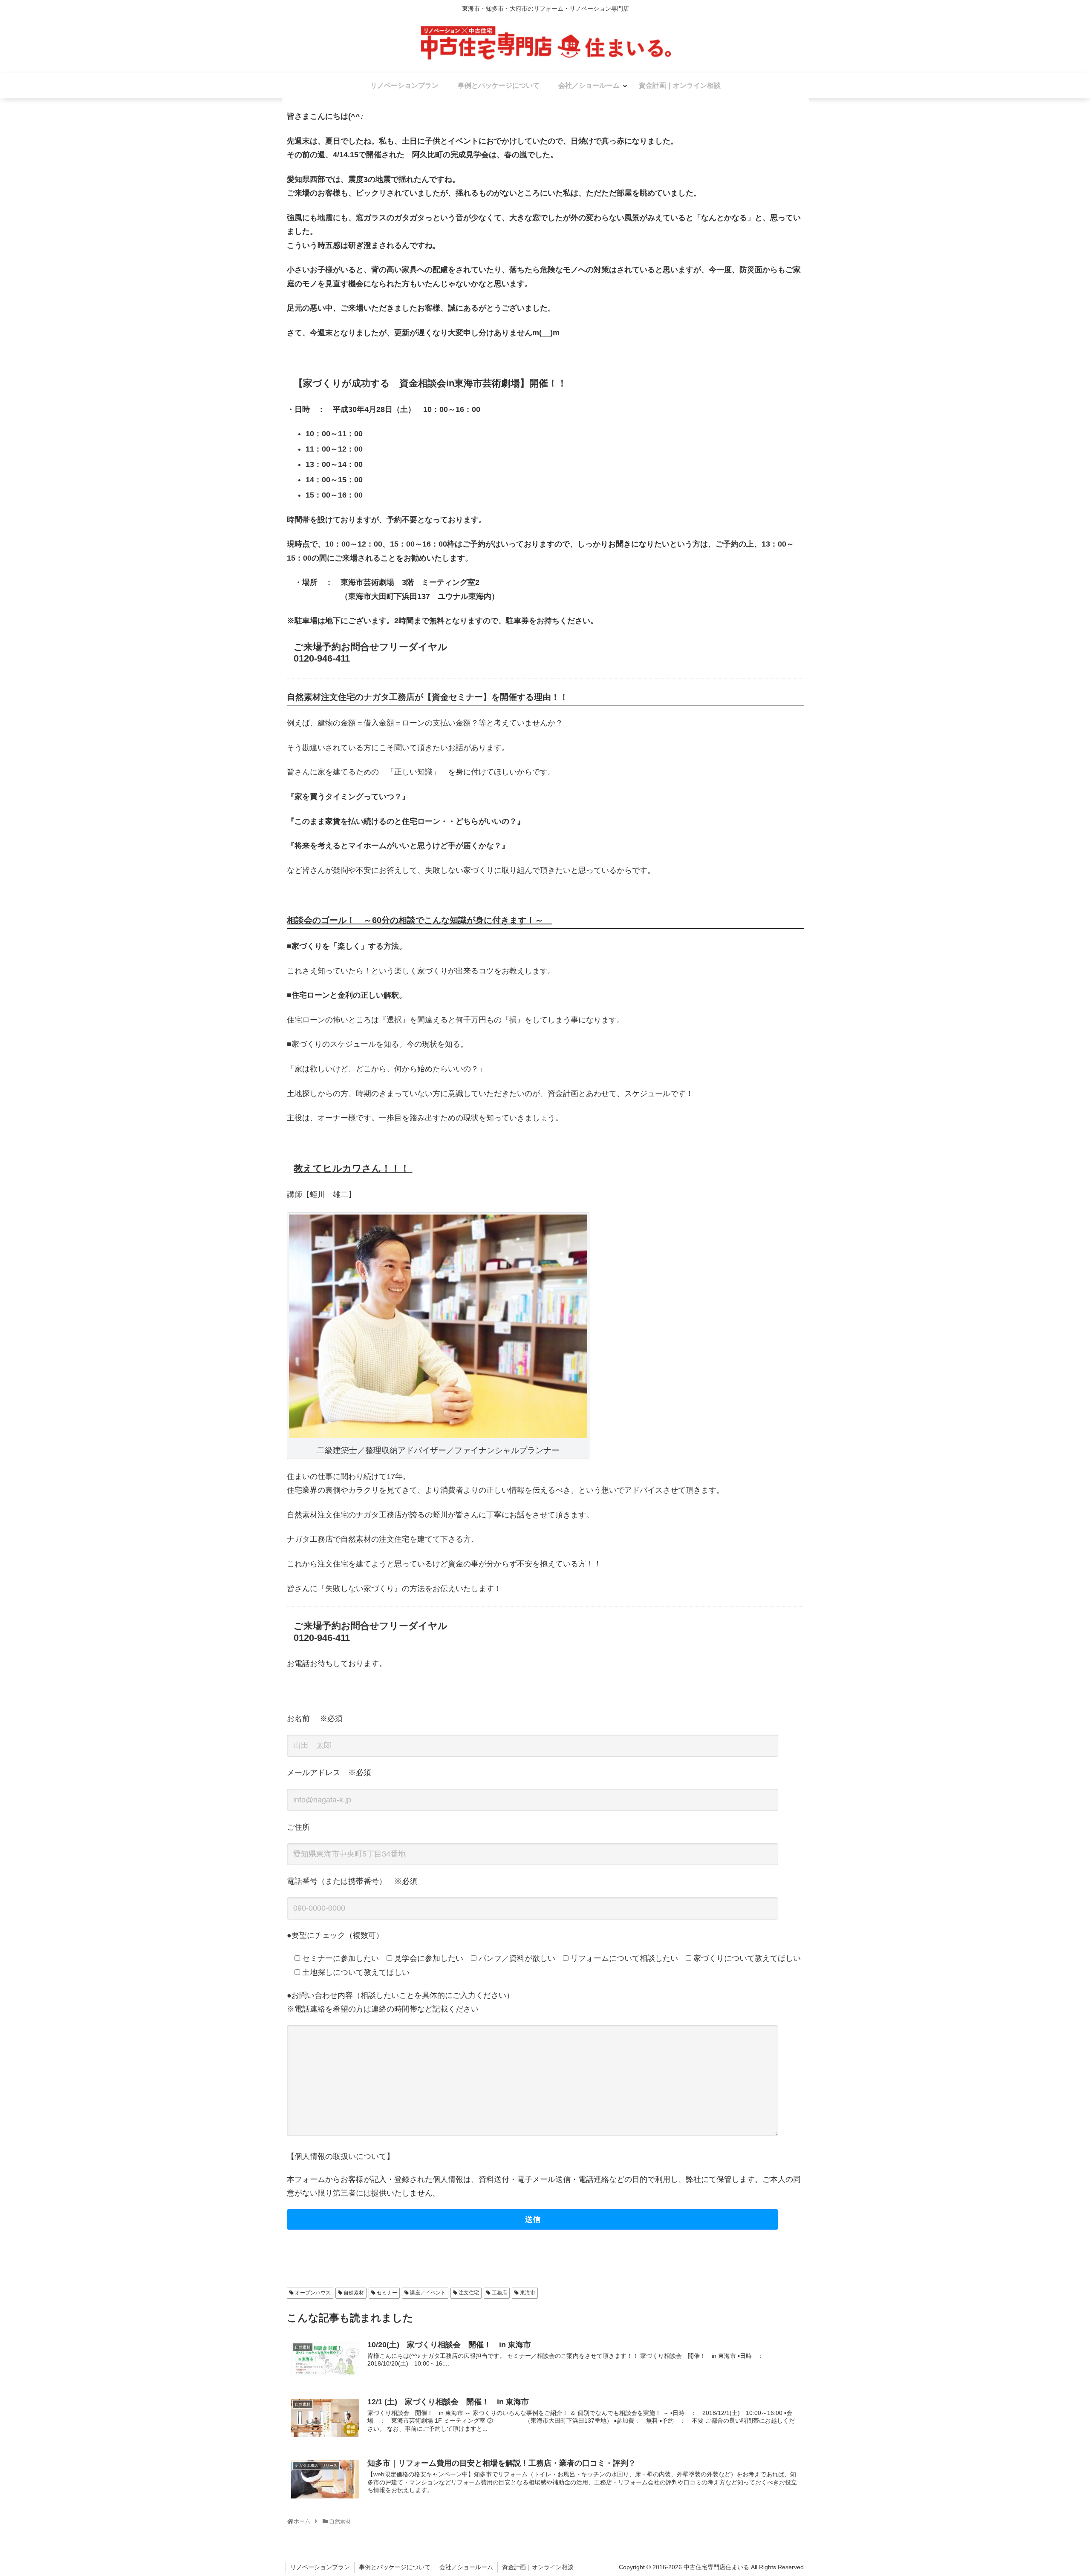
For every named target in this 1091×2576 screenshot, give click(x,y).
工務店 (499, 2293)
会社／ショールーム (466, 2567)
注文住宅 (469, 2293)
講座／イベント (428, 2293)
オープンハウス (313, 2293)
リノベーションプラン (320, 2567)
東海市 (528, 2293)
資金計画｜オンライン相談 (538, 2567)
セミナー (387, 2293)
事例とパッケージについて (395, 2567)
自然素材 (354, 2293)
